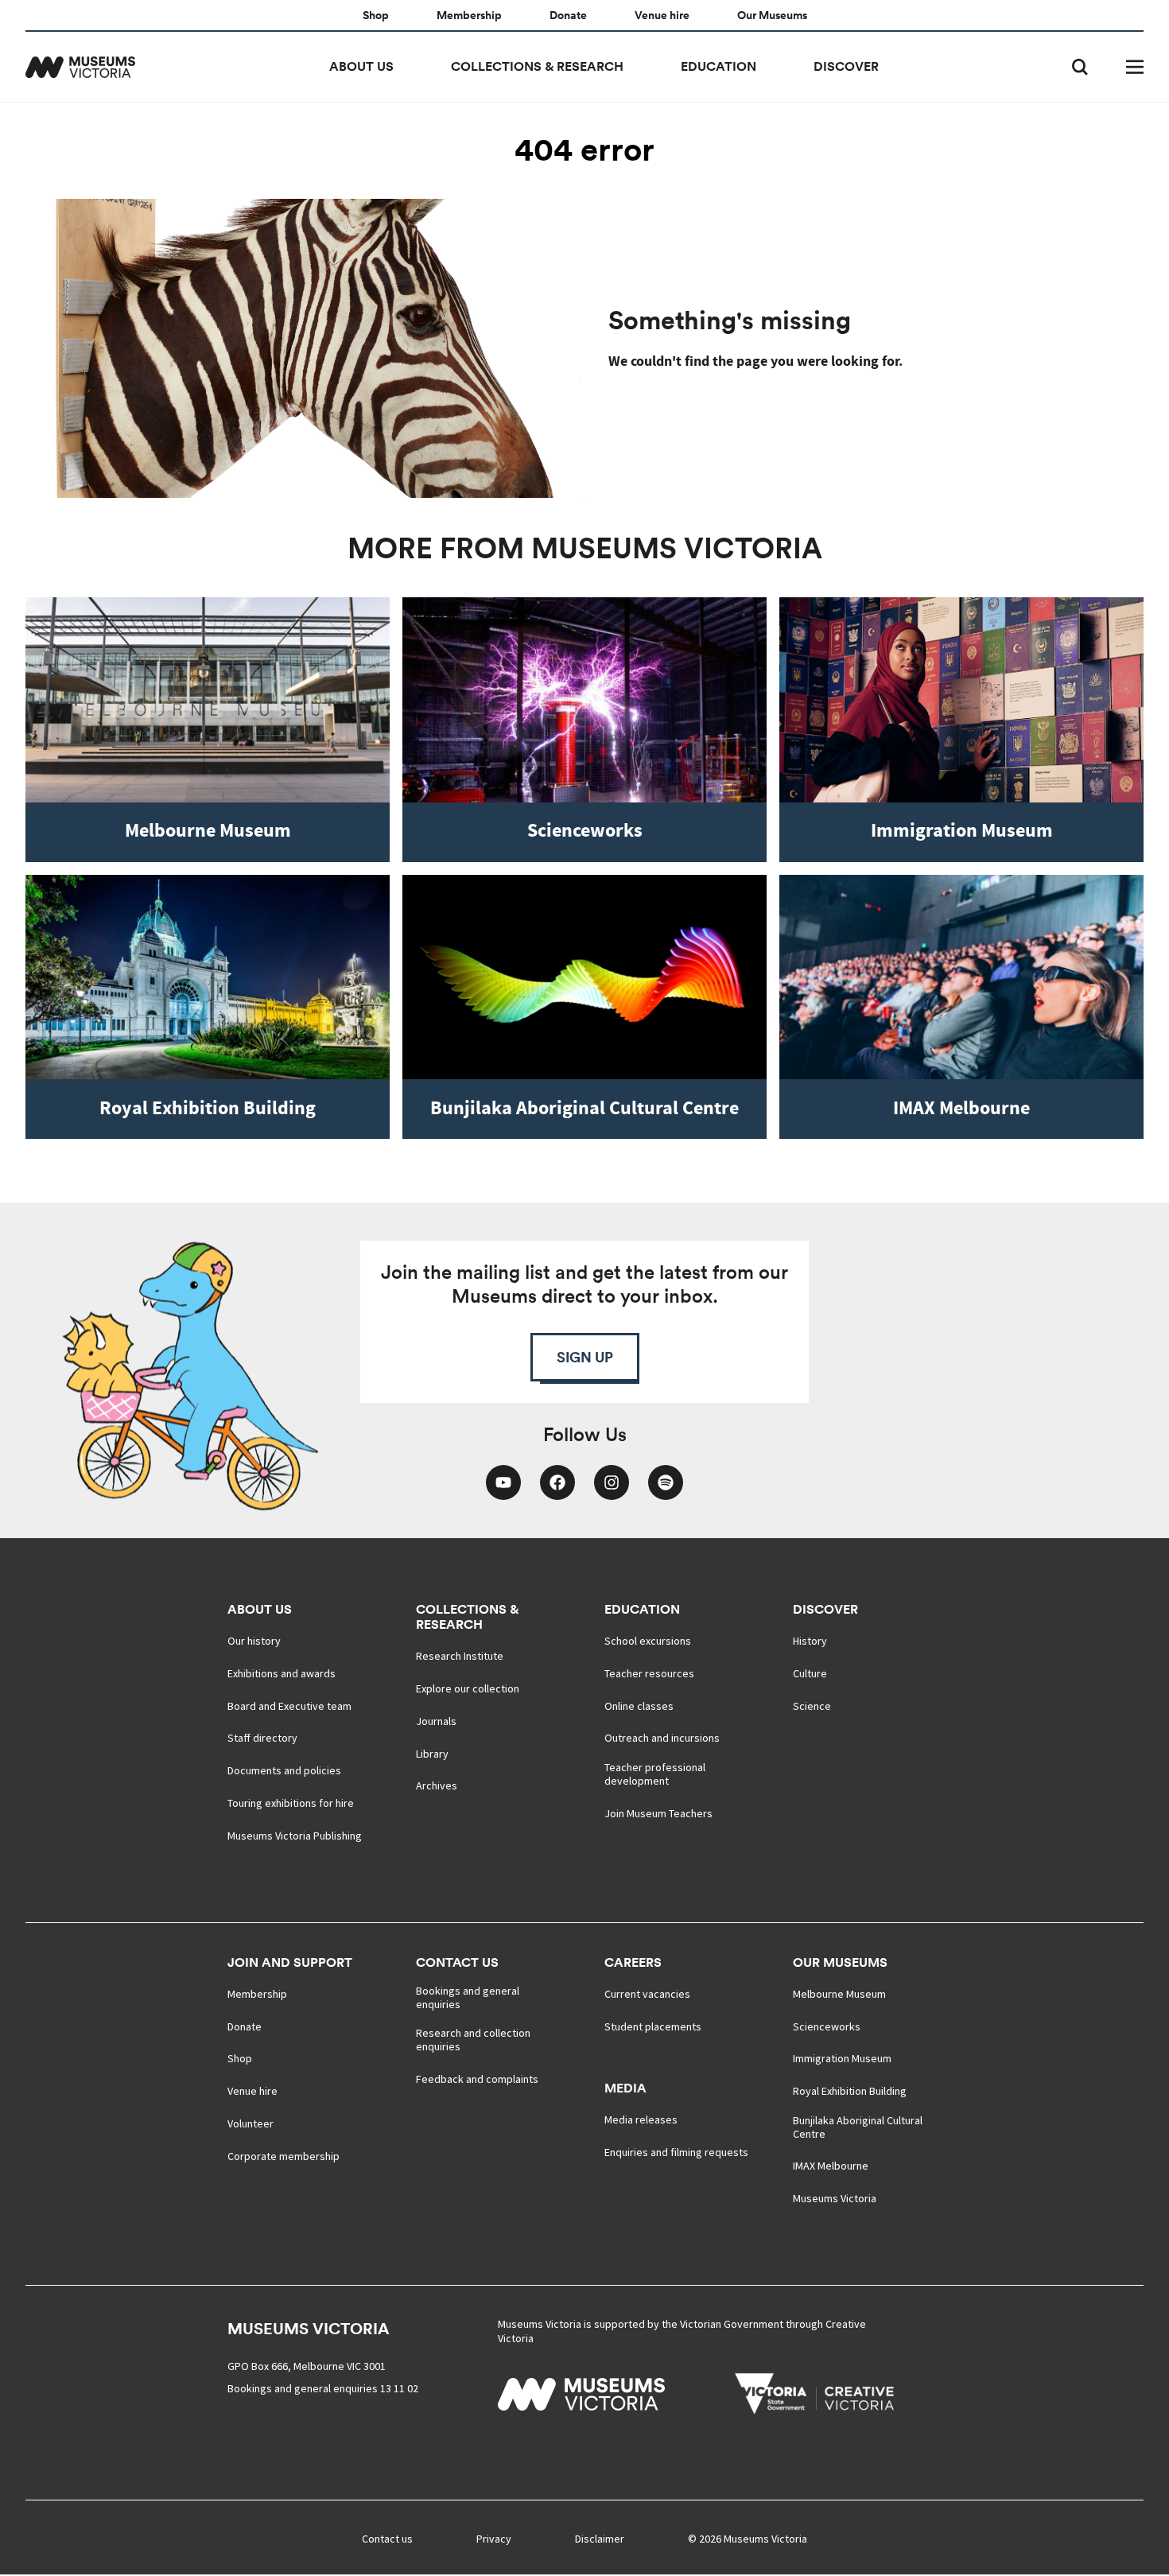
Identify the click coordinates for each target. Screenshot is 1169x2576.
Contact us (457, 1962)
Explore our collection (468, 1689)
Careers (633, 1962)
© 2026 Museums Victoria (748, 2539)
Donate (568, 16)
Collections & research (537, 66)
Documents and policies (284, 1771)
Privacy (494, 2539)
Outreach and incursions (662, 1738)
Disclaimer (600, 2539)
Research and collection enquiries (473, 2040)
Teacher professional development (655, 1774)
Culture (810, 1674)
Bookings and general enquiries (468, 1998)
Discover (846, 66)
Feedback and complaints (477, 2079)
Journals (436, 1721)
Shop (376, 16)
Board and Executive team (289, 1706)
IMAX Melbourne (831, 2166)
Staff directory (262, 1738)
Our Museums (772, 16)
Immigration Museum (842, 2059)
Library (432, 1754)
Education (718, 66)
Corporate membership (284, 2156)
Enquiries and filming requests (676, 2152)
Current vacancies (647, 1994)
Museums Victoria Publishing (295, 1836)
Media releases (641, 2120)
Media (625, 2088)
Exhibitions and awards (282, 1674)
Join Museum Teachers (658, 1814)
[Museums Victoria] (80, 67)
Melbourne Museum (839, 1994)
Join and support (290, 1962)
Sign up (585, 1357)
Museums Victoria (835, 2199)
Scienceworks (827, 2027)
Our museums (840, 1962)
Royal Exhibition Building (850, 2091)
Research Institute (460, 1656)
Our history (254, 1641)
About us (361, 66)
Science (812, 1706)
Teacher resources (649, 1674)
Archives (437, 1786)
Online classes (639, 1706)
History (810, 1641)
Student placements (653, 2027)
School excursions (648, 1641)
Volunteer (250, 2124)
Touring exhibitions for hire (291, 1803)
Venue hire (662, 16)
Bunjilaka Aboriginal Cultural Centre (858, 2127)
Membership (469, 16)
